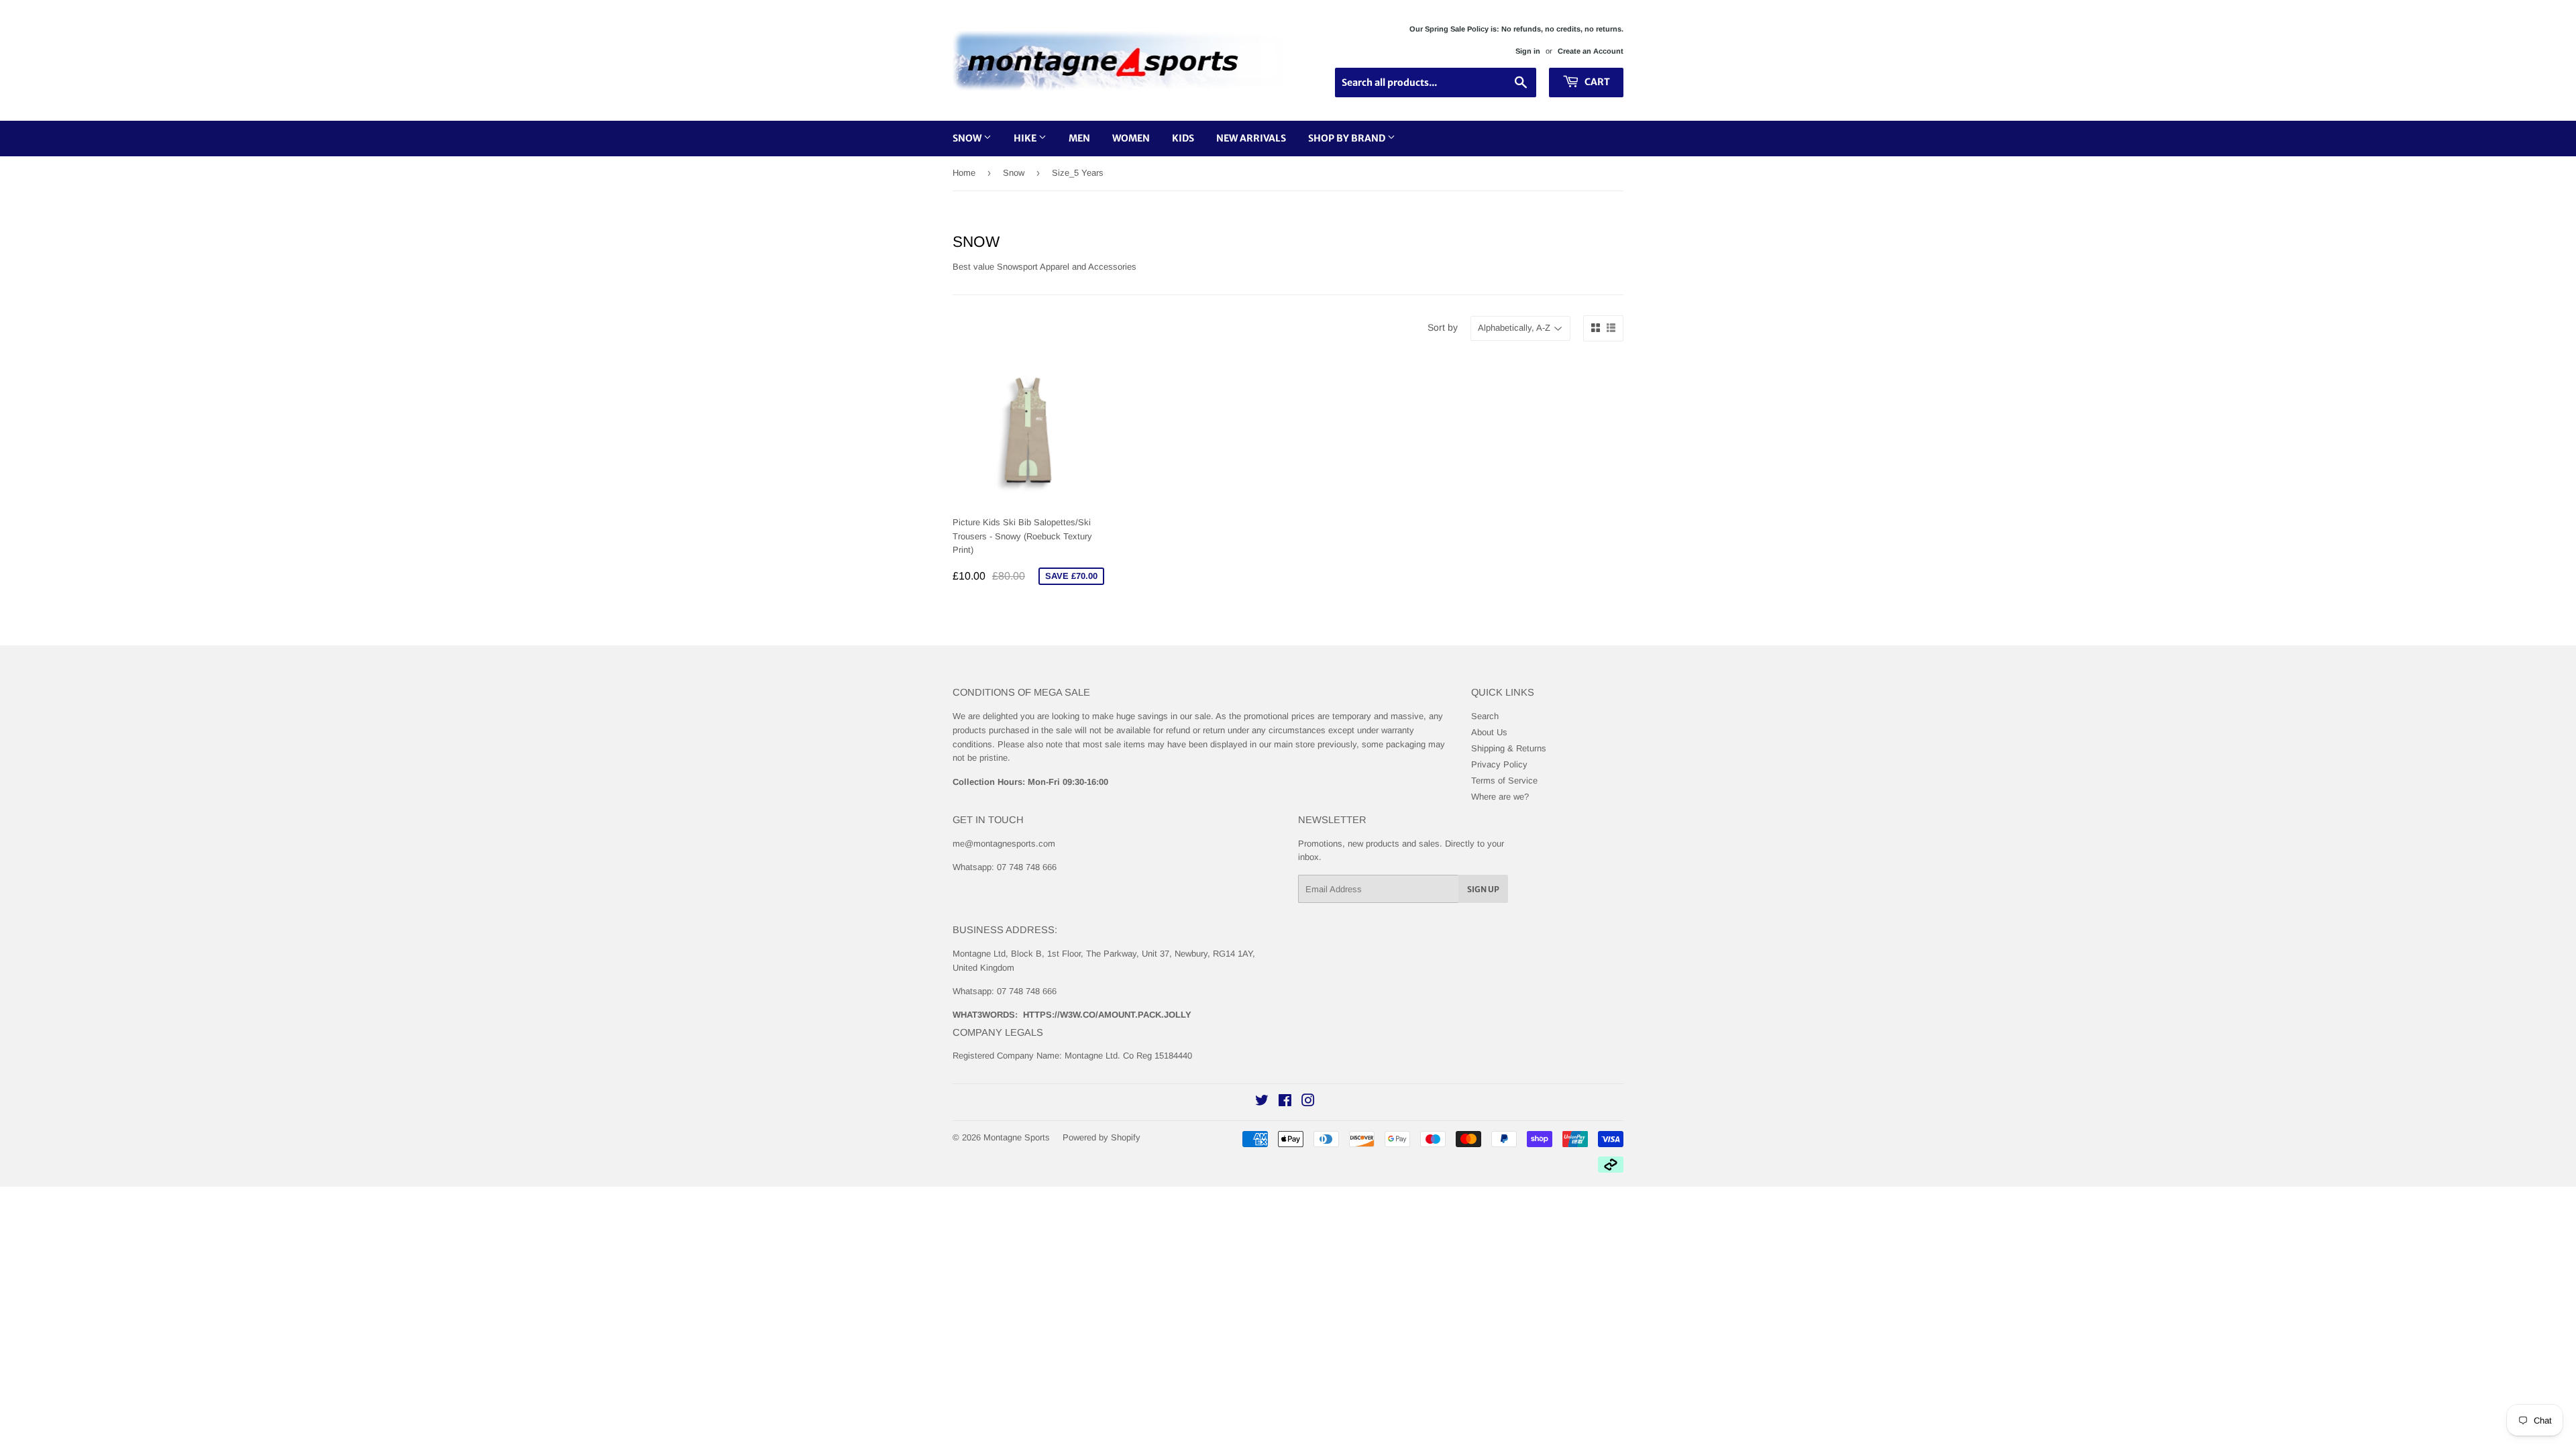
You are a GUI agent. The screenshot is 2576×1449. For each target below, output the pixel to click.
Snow (968, 138)
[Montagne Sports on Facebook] (1285, 1103)
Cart (1596, 82)
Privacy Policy (1499, 764)
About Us (1489, 732)
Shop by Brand (1348, 138)
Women (1131, 138)
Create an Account (1591, 51)
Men (1079, 138)
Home (964, 173)
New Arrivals (1251, 138)
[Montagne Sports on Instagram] (1308, 1103)
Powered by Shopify (1102, 1137)
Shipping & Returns (1509, 748)
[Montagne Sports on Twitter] (1262, 1103)
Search (1485, 716)
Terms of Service (1504, 781)
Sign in (1528, 51)
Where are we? (1500, 797)
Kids (1183, 138)
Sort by (1443, 327)
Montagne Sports (1017, 1137)
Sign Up (1483, 889)
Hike (1026, 138)
